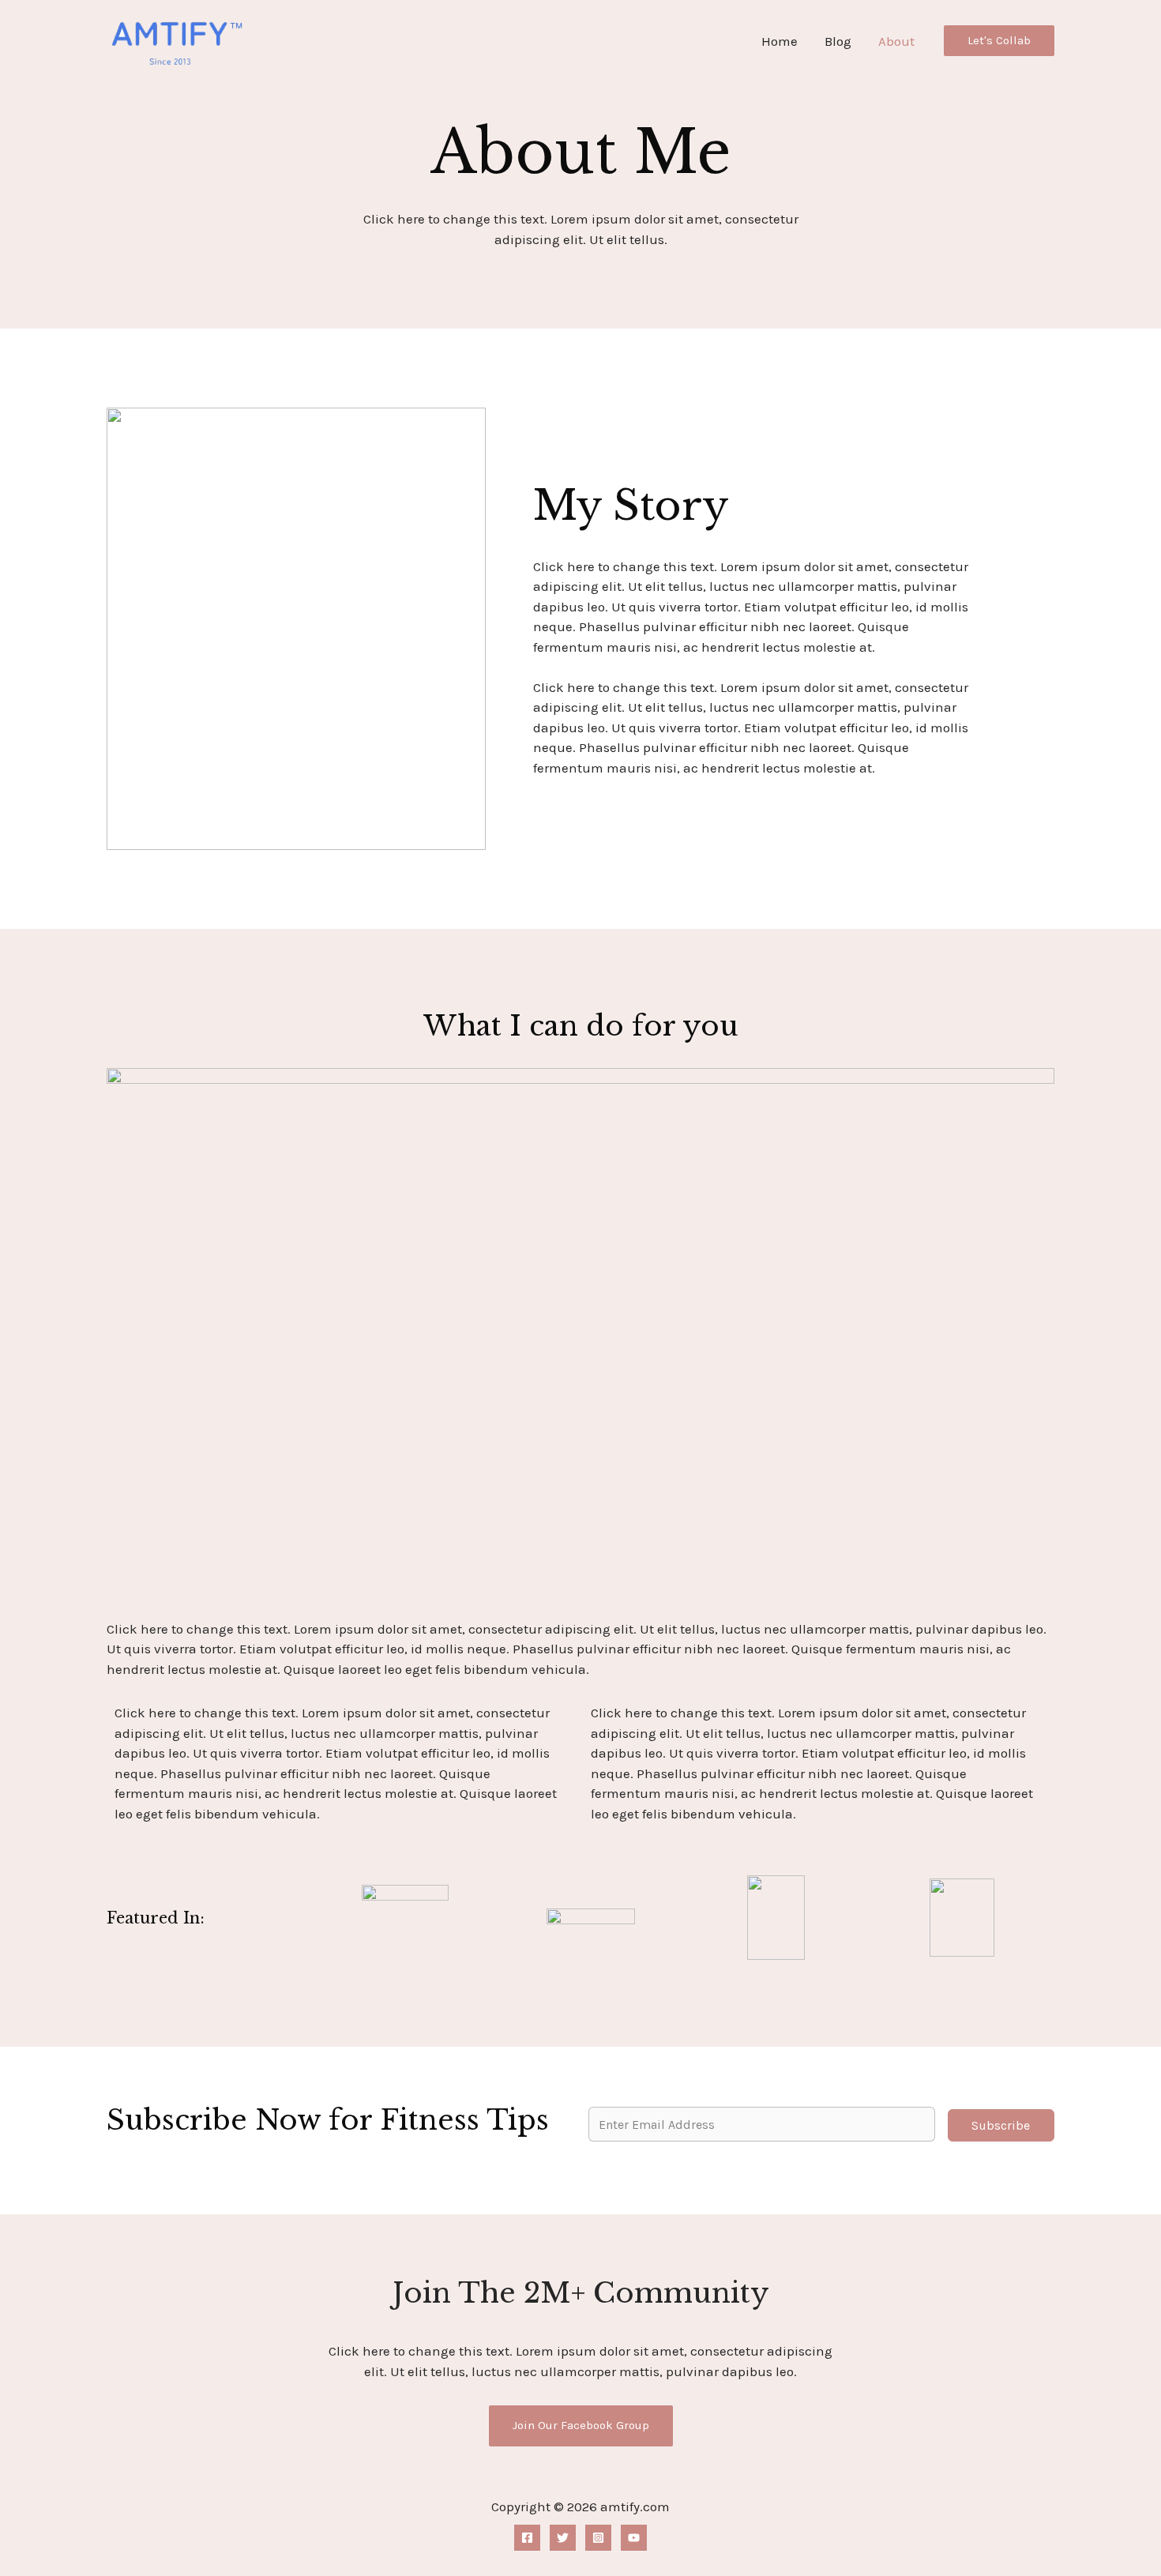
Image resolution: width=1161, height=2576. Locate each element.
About (896, 41)
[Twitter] (563, 2538)
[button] (999, 41)
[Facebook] (527, 2538)
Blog (838, 41)
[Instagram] (598, 2538)
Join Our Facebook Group (581, 2425)
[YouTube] (634, 2538)
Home (780, 41)
